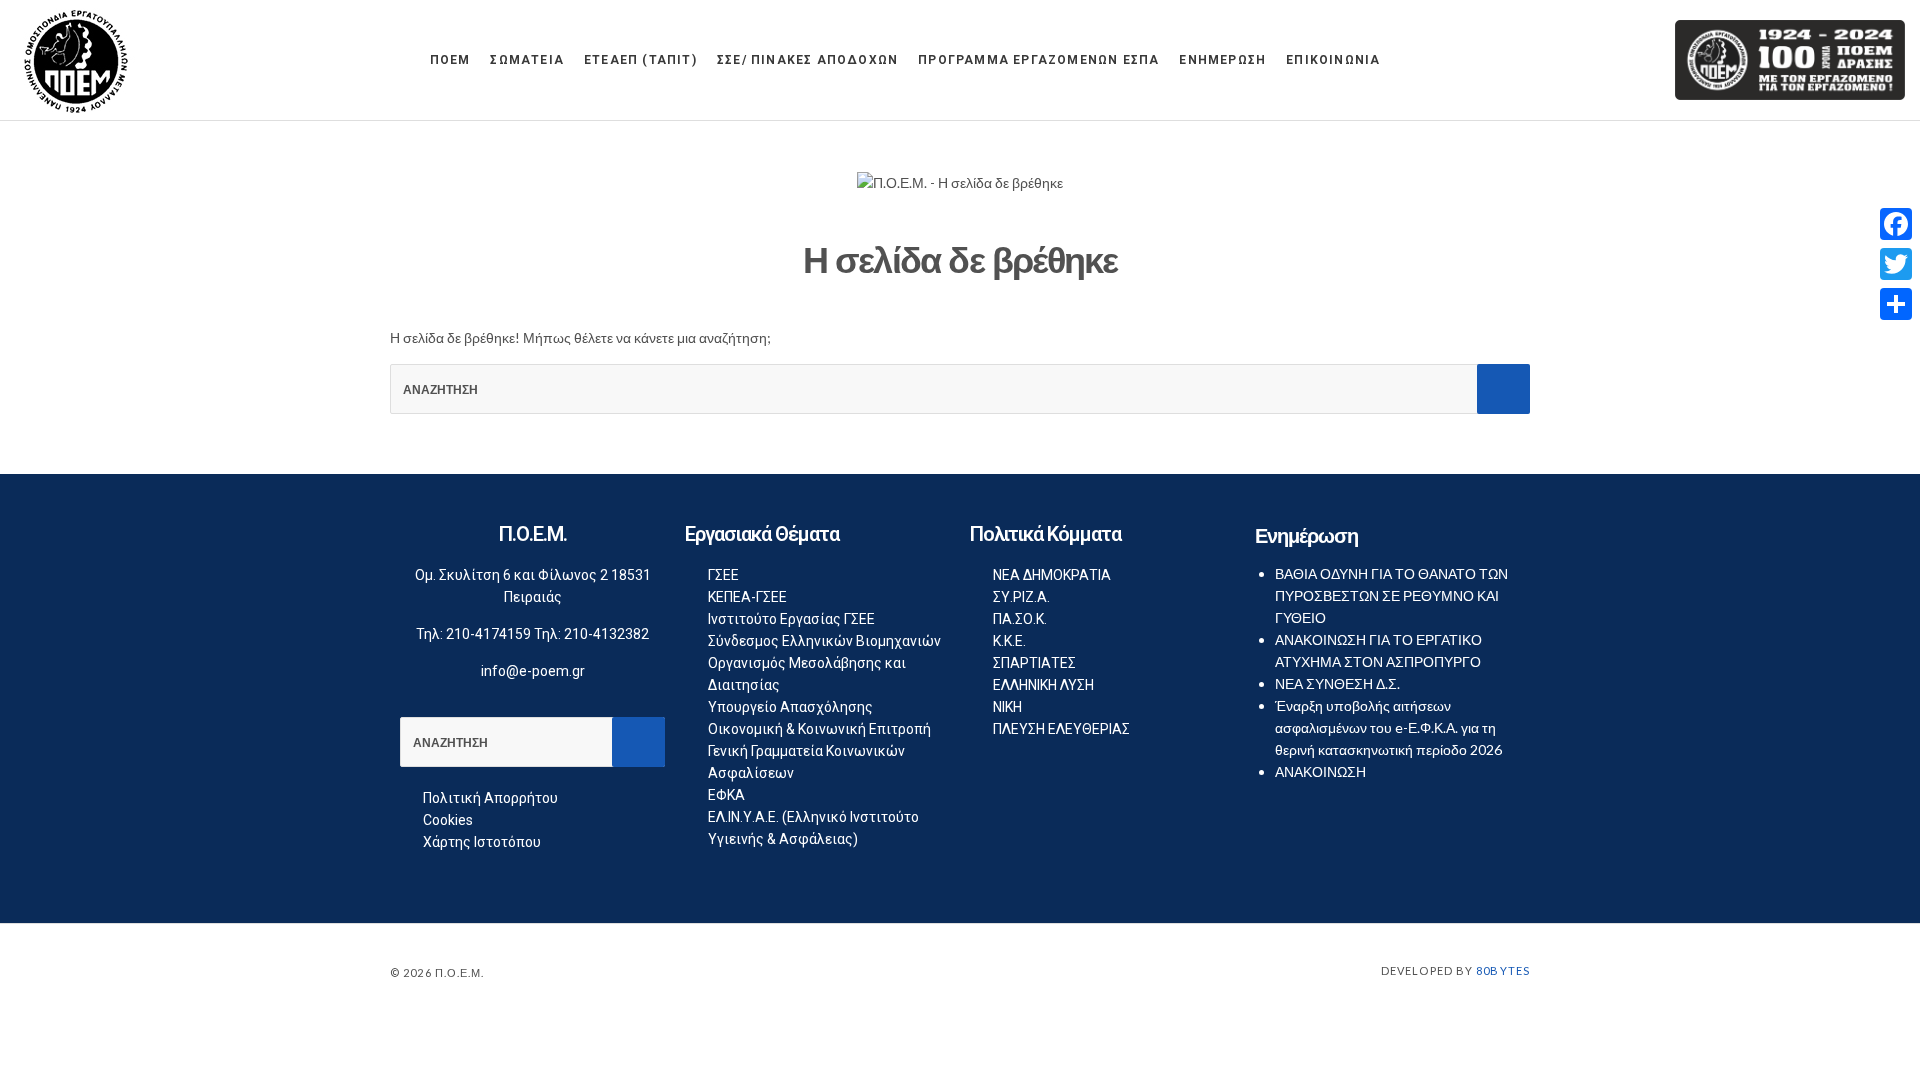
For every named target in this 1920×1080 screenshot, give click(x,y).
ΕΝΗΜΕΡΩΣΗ (1222, 60)
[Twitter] (1896, 264)
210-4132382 (606, 634)
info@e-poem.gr (533, 671)
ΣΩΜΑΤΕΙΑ (527, 60)
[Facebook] (1896, 224)
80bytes (1503, 970)
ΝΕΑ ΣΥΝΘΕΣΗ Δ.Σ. (1337, 683)
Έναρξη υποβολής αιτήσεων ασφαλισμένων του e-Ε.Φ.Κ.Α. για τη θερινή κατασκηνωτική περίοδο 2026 (1388, 727)
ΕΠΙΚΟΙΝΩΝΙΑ (1333, 60)
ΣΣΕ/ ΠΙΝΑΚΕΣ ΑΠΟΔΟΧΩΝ (807, 60)
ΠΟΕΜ (450, 60)
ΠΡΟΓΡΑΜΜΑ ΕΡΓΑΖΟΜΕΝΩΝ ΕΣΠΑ (1038, 60)
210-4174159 (488, 634)
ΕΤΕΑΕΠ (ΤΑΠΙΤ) (640, 60)
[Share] (1896, 304)
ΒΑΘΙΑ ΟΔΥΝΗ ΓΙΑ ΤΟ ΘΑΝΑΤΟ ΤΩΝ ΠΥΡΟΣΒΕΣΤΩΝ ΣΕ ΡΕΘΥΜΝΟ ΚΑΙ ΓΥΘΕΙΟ (1391, 595)
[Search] (1503, 389)
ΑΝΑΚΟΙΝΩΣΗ (1320, 771)
